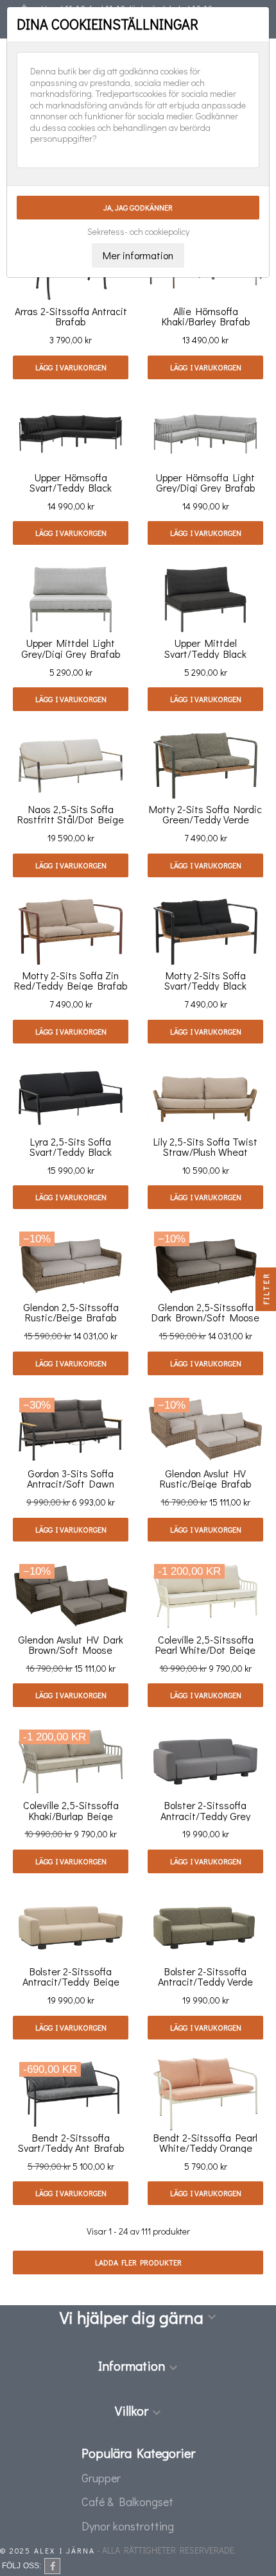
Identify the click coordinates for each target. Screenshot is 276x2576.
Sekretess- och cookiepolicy (138, 232)
